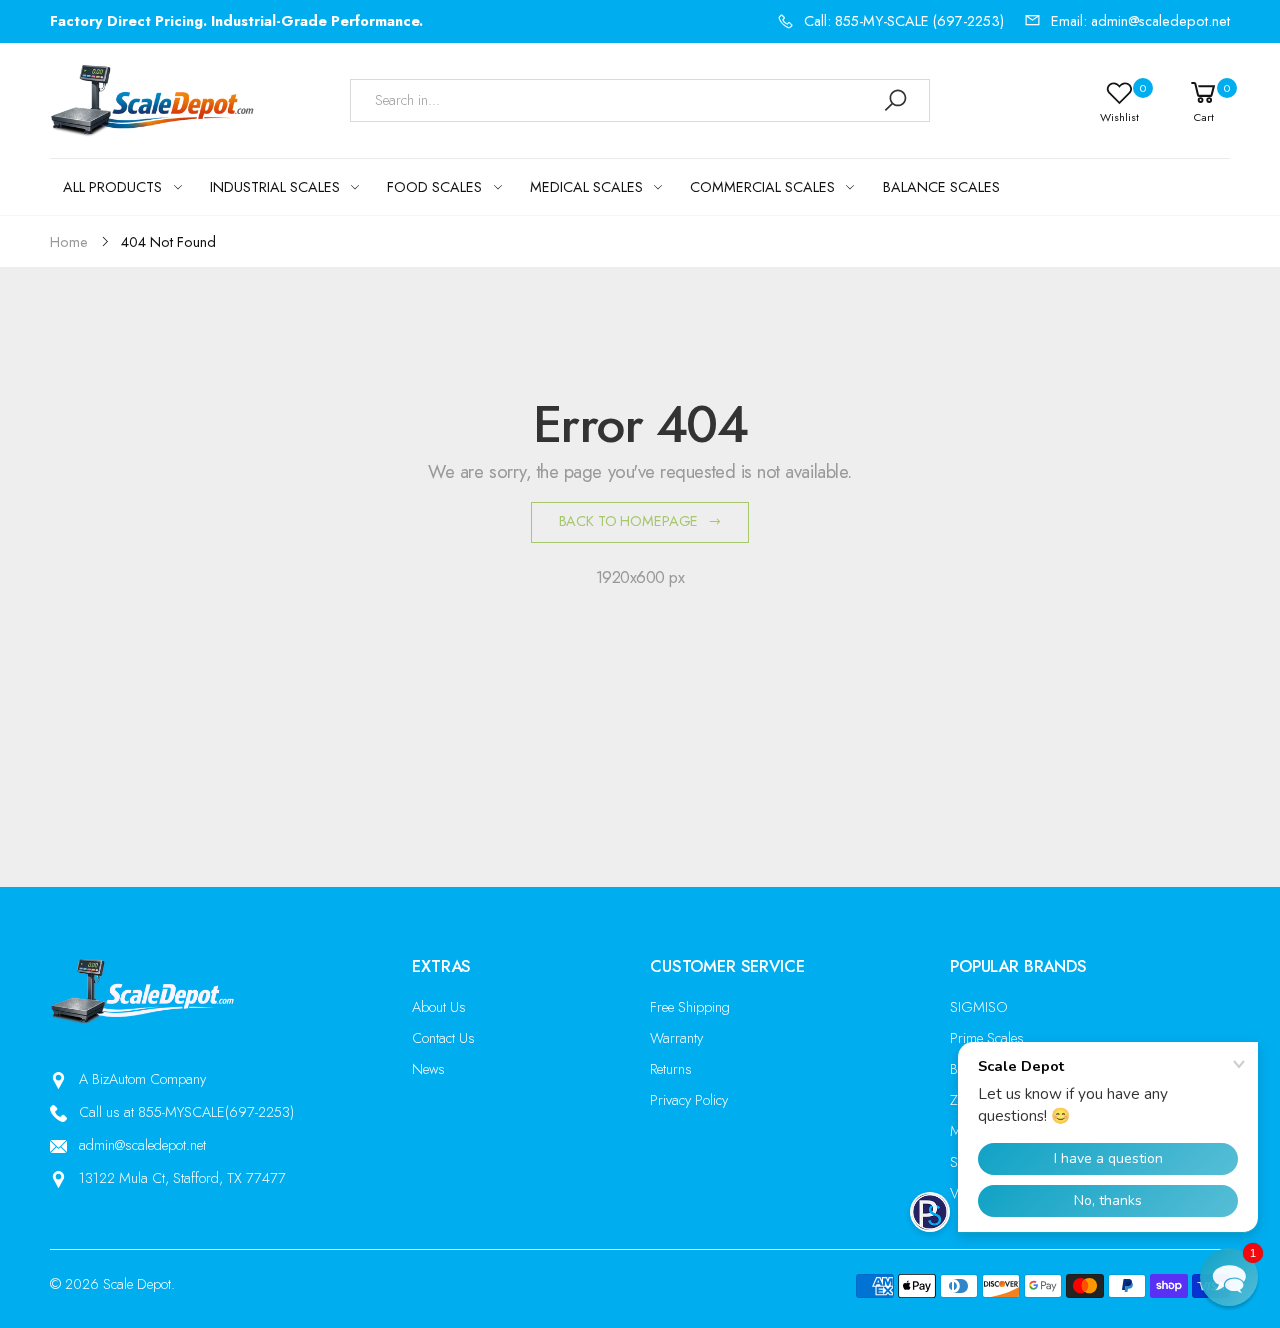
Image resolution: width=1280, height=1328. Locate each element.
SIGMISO (979, 1007)
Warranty (676, 1038)
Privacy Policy (689, 1100)
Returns (671, 1069)
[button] (1229, 1277)
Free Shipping (690, 1007)
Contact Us (443, 1038)
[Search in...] (895, 100)
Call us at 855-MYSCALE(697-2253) (186, 1112)
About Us (439, 1007)
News (428, 1069)
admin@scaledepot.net (142, 1145)
